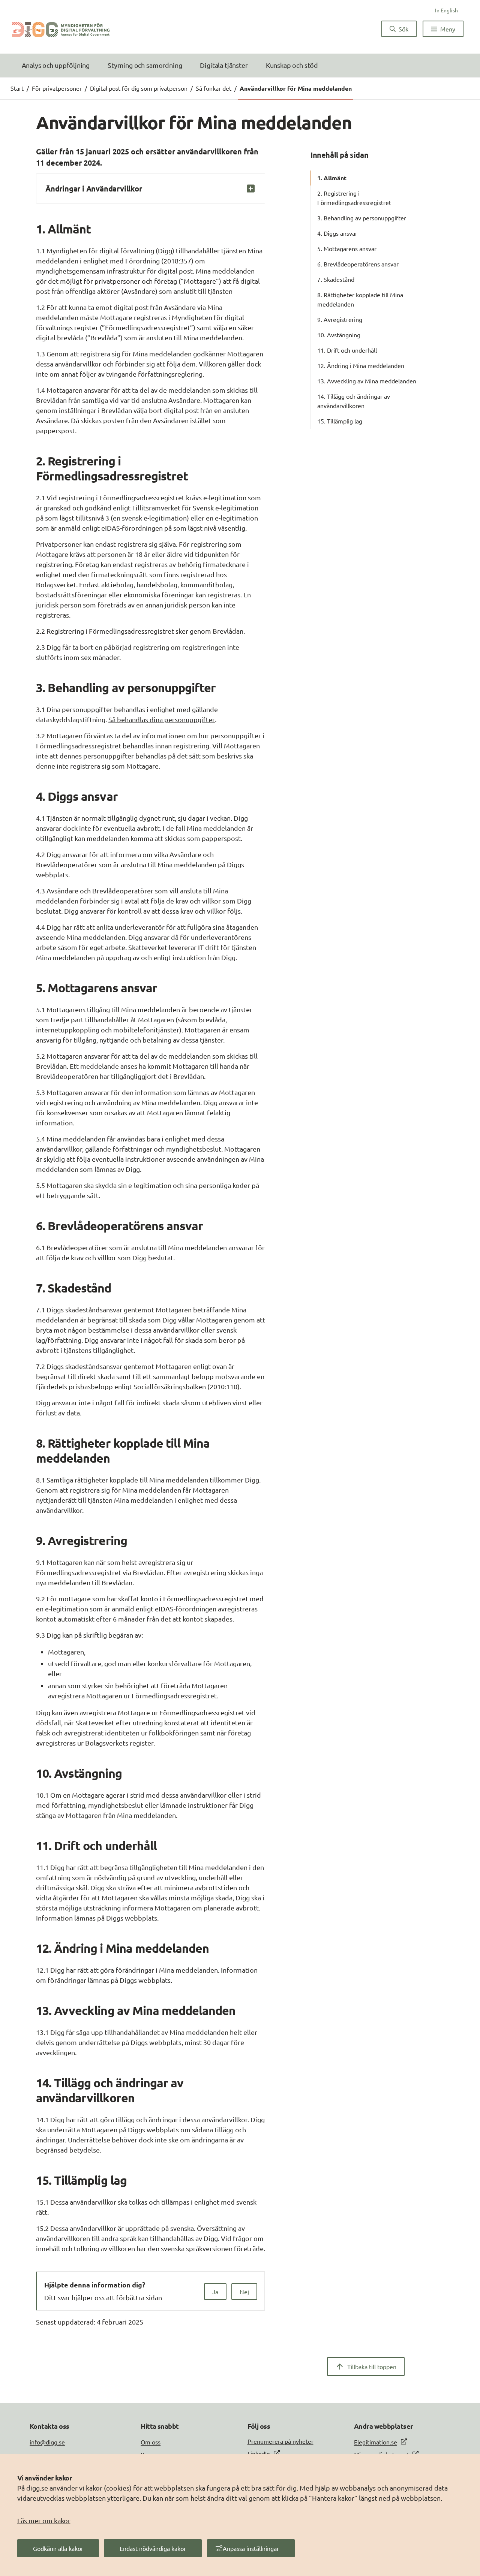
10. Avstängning (339, 335)
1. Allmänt (332, 178)
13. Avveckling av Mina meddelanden (367, 381)
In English (446, 10)
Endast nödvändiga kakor (153, 2548)
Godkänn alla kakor (58, 2548)
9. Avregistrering (340, 319)
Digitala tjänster (224, 65)
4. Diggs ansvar (337, 233)
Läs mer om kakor (44, 2520)
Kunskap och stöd (292, 65)
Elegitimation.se (376, 2442)
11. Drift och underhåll (347, 350)
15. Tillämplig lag (340, 421)
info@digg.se (47, 2442)
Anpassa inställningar (251, 2548)
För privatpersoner (57, 88)
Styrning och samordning (145, 65)
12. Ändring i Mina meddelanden (361, 365)
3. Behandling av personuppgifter (362, 218)
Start (17, 88)
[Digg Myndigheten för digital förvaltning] (61, 29)
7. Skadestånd (336, 279)
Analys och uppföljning (56, 65)
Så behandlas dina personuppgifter (162, 719)
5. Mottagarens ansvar (347, 248)
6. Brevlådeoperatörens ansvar (358, 264)
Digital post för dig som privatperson (139, 88)
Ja (215, 2292)
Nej (244, 2292)
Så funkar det (214, 88)
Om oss (151, 2442)
